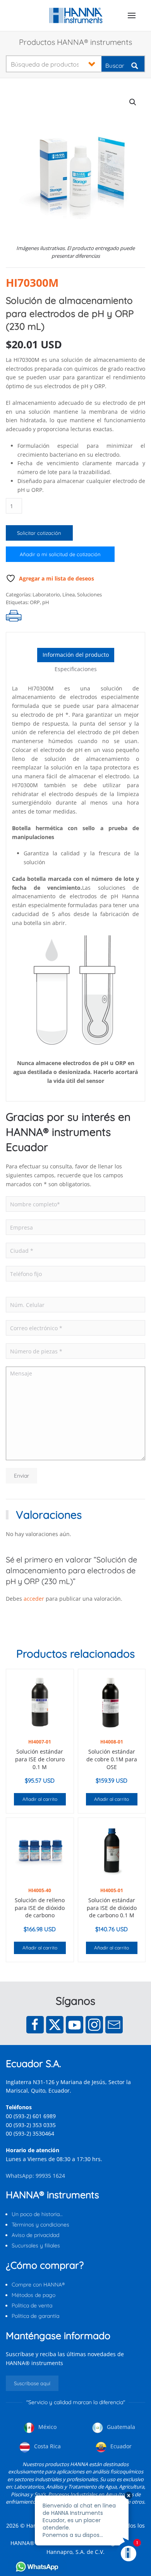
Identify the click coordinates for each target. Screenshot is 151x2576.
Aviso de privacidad (35, 2235)
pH (46, 602)
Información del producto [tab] (76, 655)
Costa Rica (47, 2446)
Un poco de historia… (37, 2214)
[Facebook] (35, 2025)
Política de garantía (35, 2316)
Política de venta (32, 2305)
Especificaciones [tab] (76, 669)
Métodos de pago (33, 2295)
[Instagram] (94, 2025)
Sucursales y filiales (36, 2245)
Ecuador (120, 2446)
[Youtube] (75, 2025)
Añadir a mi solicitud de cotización (60, 554)
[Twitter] (55, 2025)
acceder (34, 1599)
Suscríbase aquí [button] (32, 2383)
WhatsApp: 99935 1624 (35, 2176)
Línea (69, 594)
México (47, 2427)
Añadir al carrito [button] (40, 1799)
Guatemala (120, 2427)
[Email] (114, 2025)
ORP (35, 602)
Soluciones (89, 594)
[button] (132, 15)
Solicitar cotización (39, 533)
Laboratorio (46, 594)
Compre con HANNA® (38, 2285)
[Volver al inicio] (76, 15)
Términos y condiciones (40, 2225)
